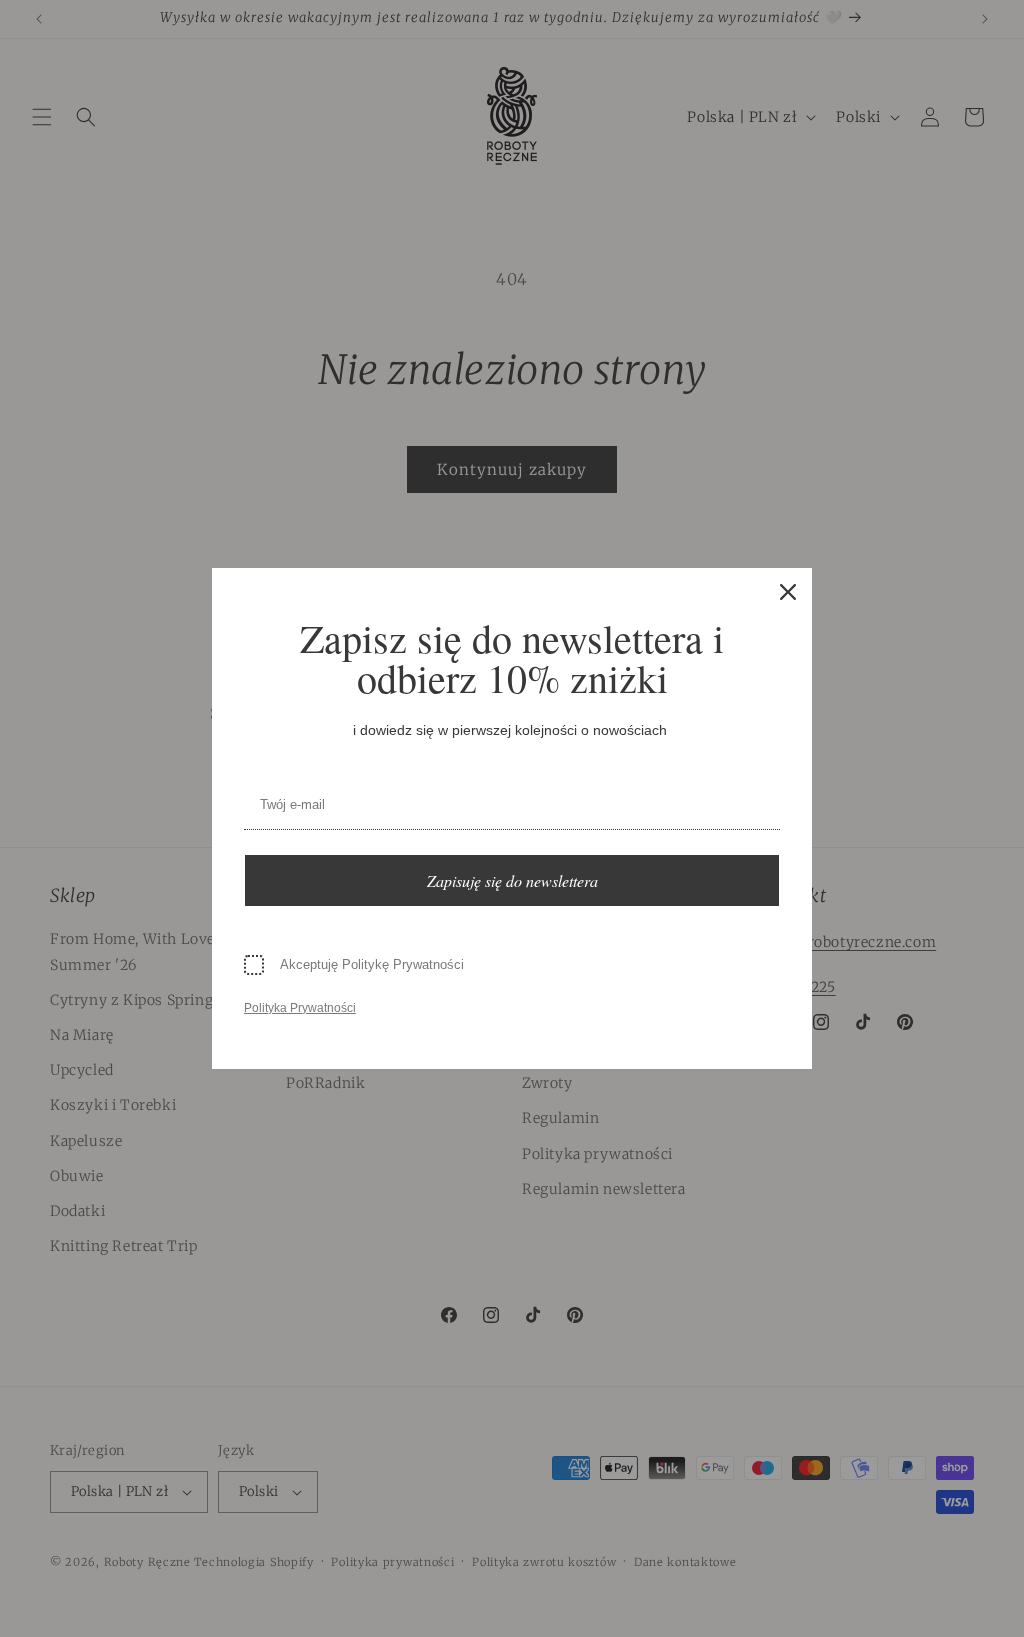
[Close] (788, 592)
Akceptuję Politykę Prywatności (372, 964)
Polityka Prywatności (300, 1008)
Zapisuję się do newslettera (512, 880)
